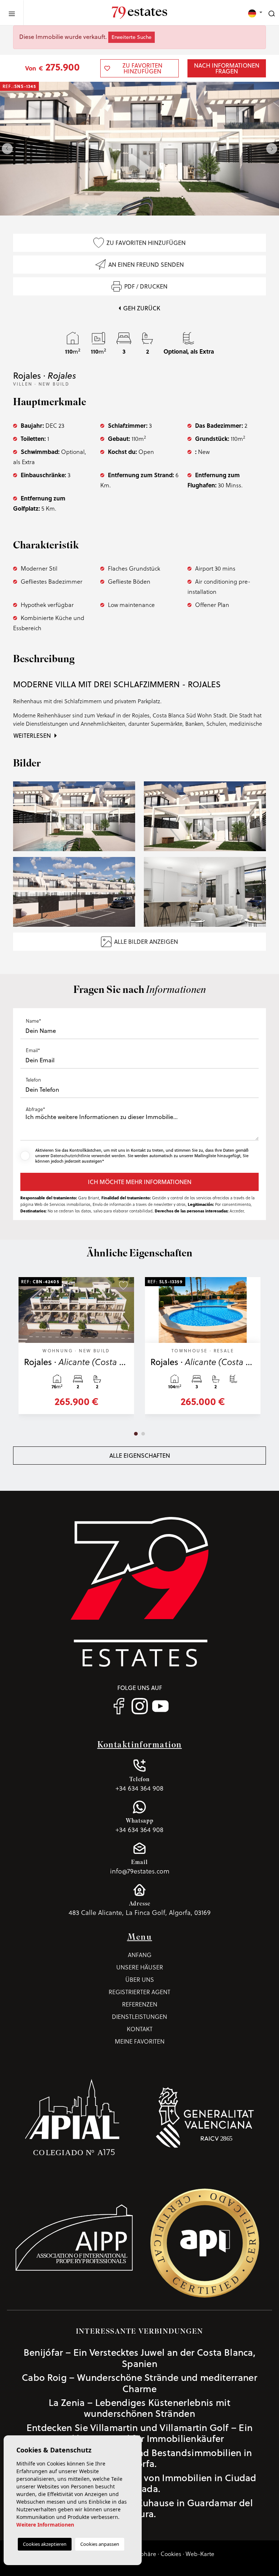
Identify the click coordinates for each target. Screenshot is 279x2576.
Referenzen (140, 2004)
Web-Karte (200, 2554)
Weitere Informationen (45, 2525)
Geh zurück (142, 308)
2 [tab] (143, 1434)
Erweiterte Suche (132, 37)
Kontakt (140, 2029)
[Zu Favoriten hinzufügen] (123, 1285)
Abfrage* (35, 1109)
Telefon (33, 1080)
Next (272, 149)
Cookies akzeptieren (45, 2544)
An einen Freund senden (146, 265)
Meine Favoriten (140, 2041)
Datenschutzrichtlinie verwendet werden (88, 1156)
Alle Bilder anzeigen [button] (146, 942)
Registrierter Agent (139, 1992)
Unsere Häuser (140, 1967)
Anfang (140, 1955)
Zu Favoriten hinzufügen (146, 243)
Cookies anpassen (100, 2544)
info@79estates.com (140, 1867)
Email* (33, 1050)
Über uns (140, 1980)
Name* (33, 1021)
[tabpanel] (76, 1349)
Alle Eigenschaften (140, 1456)
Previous (7, 149)
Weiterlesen (33, 736)
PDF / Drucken (146, 286)
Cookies (171, 2554)
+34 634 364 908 (139, 1784)
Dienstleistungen (139, 2017)
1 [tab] (136, 1434)
